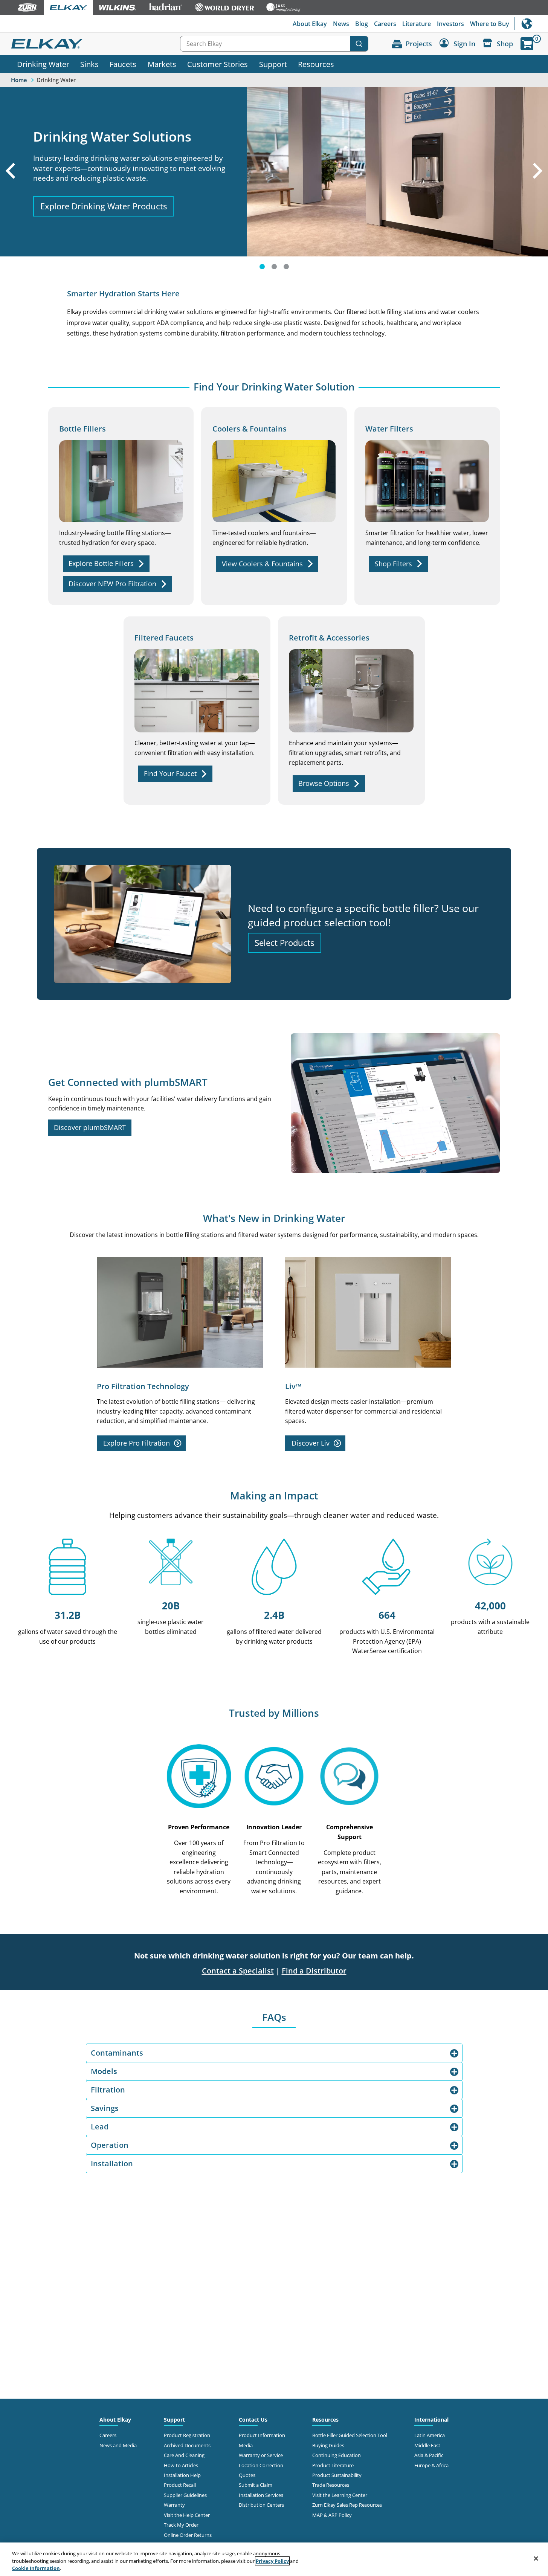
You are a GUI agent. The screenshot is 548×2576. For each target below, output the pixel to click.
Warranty (174, 2505)
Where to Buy (490, 24)
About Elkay (310, 24)
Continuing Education (337, 2455)
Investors (450, 24)
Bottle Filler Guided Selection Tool (350, 2435)
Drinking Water (43, 64)
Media (246, 2445)
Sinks (89, 64)
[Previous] (9, 181)
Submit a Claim (256, 2485)
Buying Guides (328, 2445)
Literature (417, 24)
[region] (274, 2559)
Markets (162, 64)
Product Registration (187, 2435)
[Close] (536, 2558)
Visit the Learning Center (340, 2495)
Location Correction (261, 2465)
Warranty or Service (261, 2455)
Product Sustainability (337, 2475)
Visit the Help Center (187, 2515)
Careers (385, 24)
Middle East (427, 2445)
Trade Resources (331, 2485)
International (531, 24)
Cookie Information (36, 2568)
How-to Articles (181, 2465)
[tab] (262, 267)
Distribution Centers (261, 2505)
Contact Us (253, 2420)
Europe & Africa (431, 2465)
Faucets (123, 64)
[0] (527, 44)
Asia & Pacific (429, 2455)
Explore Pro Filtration (137, 1443)
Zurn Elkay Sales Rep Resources (347, 2505)
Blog (362, 24)
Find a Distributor (314, 1971)
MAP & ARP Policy (332, 2515)
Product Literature (333, 2465)
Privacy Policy (272, 2561)
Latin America (430, 2435)
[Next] (539, 181)
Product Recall (180, 2485)
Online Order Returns (188, 2535)
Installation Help (182, 2475)
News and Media (118, 2445)
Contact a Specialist (238, 1971)
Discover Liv (311, 1443)
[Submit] (359, 44)
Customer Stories (218, 64)
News (341, 24)
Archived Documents (187, 2445)
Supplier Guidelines (185, 2495)
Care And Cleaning (184, 2455)
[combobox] (274, 44)
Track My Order (181, 2525)
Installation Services (261, 2495)
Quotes (247, 2475)
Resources (316, 64)
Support (273, 64)
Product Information (262, 2435)
